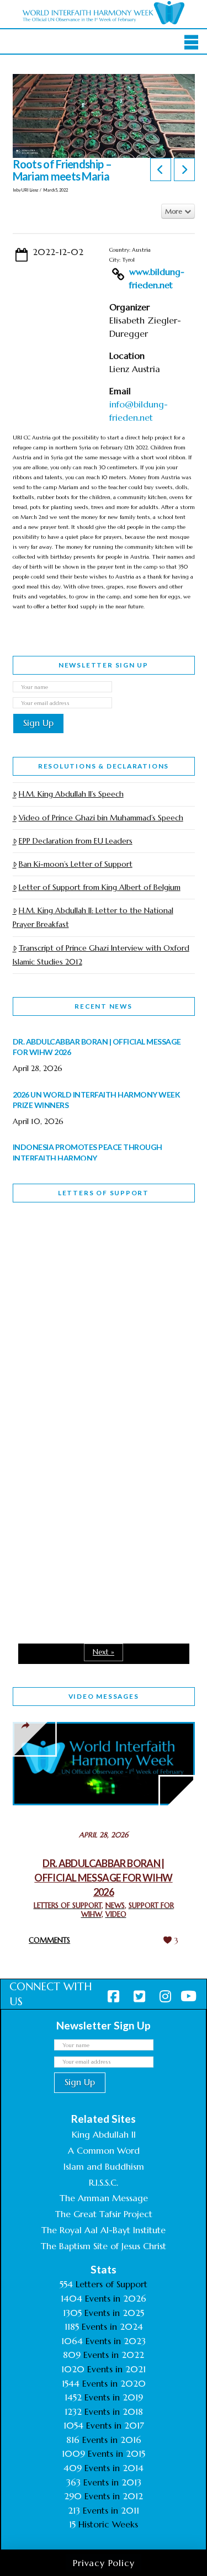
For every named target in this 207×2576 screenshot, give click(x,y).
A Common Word (104, 2150)
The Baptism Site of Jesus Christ (104, 2246)
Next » (104, 1652)
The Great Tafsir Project (104, 2214)
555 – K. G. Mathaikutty (89, 1256)
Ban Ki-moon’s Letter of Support (76, 864)
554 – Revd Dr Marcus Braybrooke (85, 1400)
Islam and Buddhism (104, 2166)
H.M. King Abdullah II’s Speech (71, 794)
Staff (41, 1322)
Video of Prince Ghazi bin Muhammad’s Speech (101, 818)
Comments (49, 1940)
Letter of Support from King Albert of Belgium (100, 887)
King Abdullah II (104, 2134)
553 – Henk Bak (70, 1529)
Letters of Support (104, 1193)
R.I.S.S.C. (104, 2182)
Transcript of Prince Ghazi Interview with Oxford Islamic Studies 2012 (101, 955)
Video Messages (104, 1696)
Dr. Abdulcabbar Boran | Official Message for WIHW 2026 (103, 1878)
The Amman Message (104, 2198)
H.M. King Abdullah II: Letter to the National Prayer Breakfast (93, 917)
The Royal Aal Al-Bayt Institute (104, 2230)
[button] (191, 43)
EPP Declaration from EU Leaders (76, 841)
